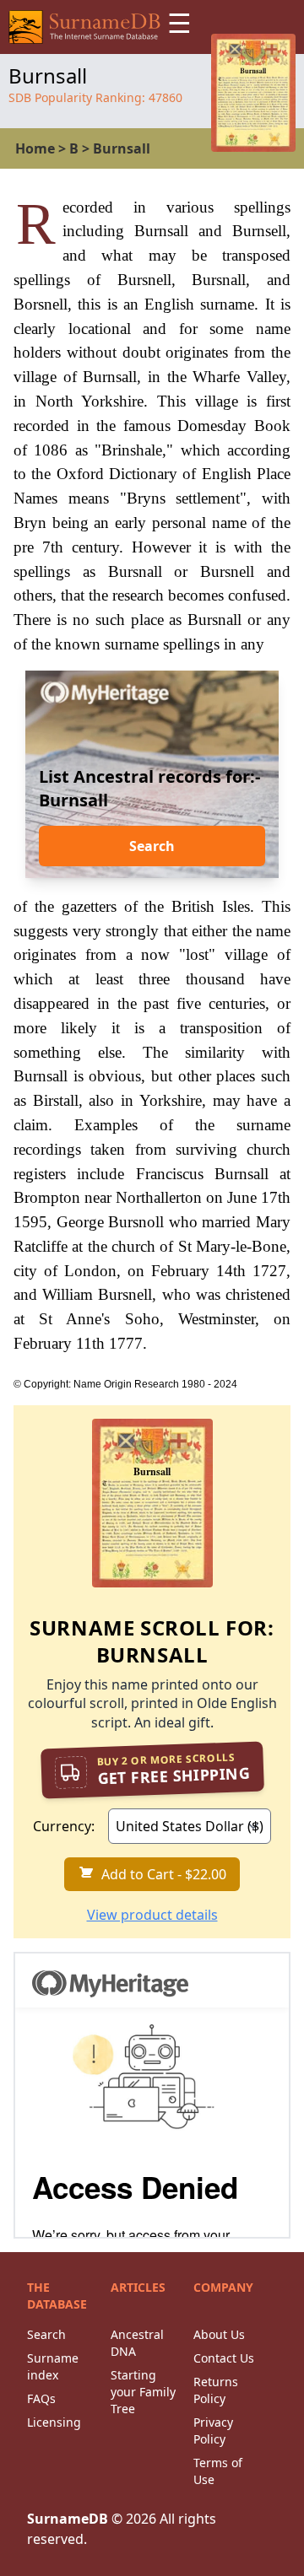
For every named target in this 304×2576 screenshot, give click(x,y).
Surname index (53, 2366)
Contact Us (224, 2358)
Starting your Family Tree (143, 2392)
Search (152, 846)
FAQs (41, 2398)
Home (35, 148)
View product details (152, 1915)
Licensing (54, 2422)
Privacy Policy (213, 2430)
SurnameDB (68, 2519)
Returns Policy (216, 2390)
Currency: (64, 1826)
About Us (219, 2334)
